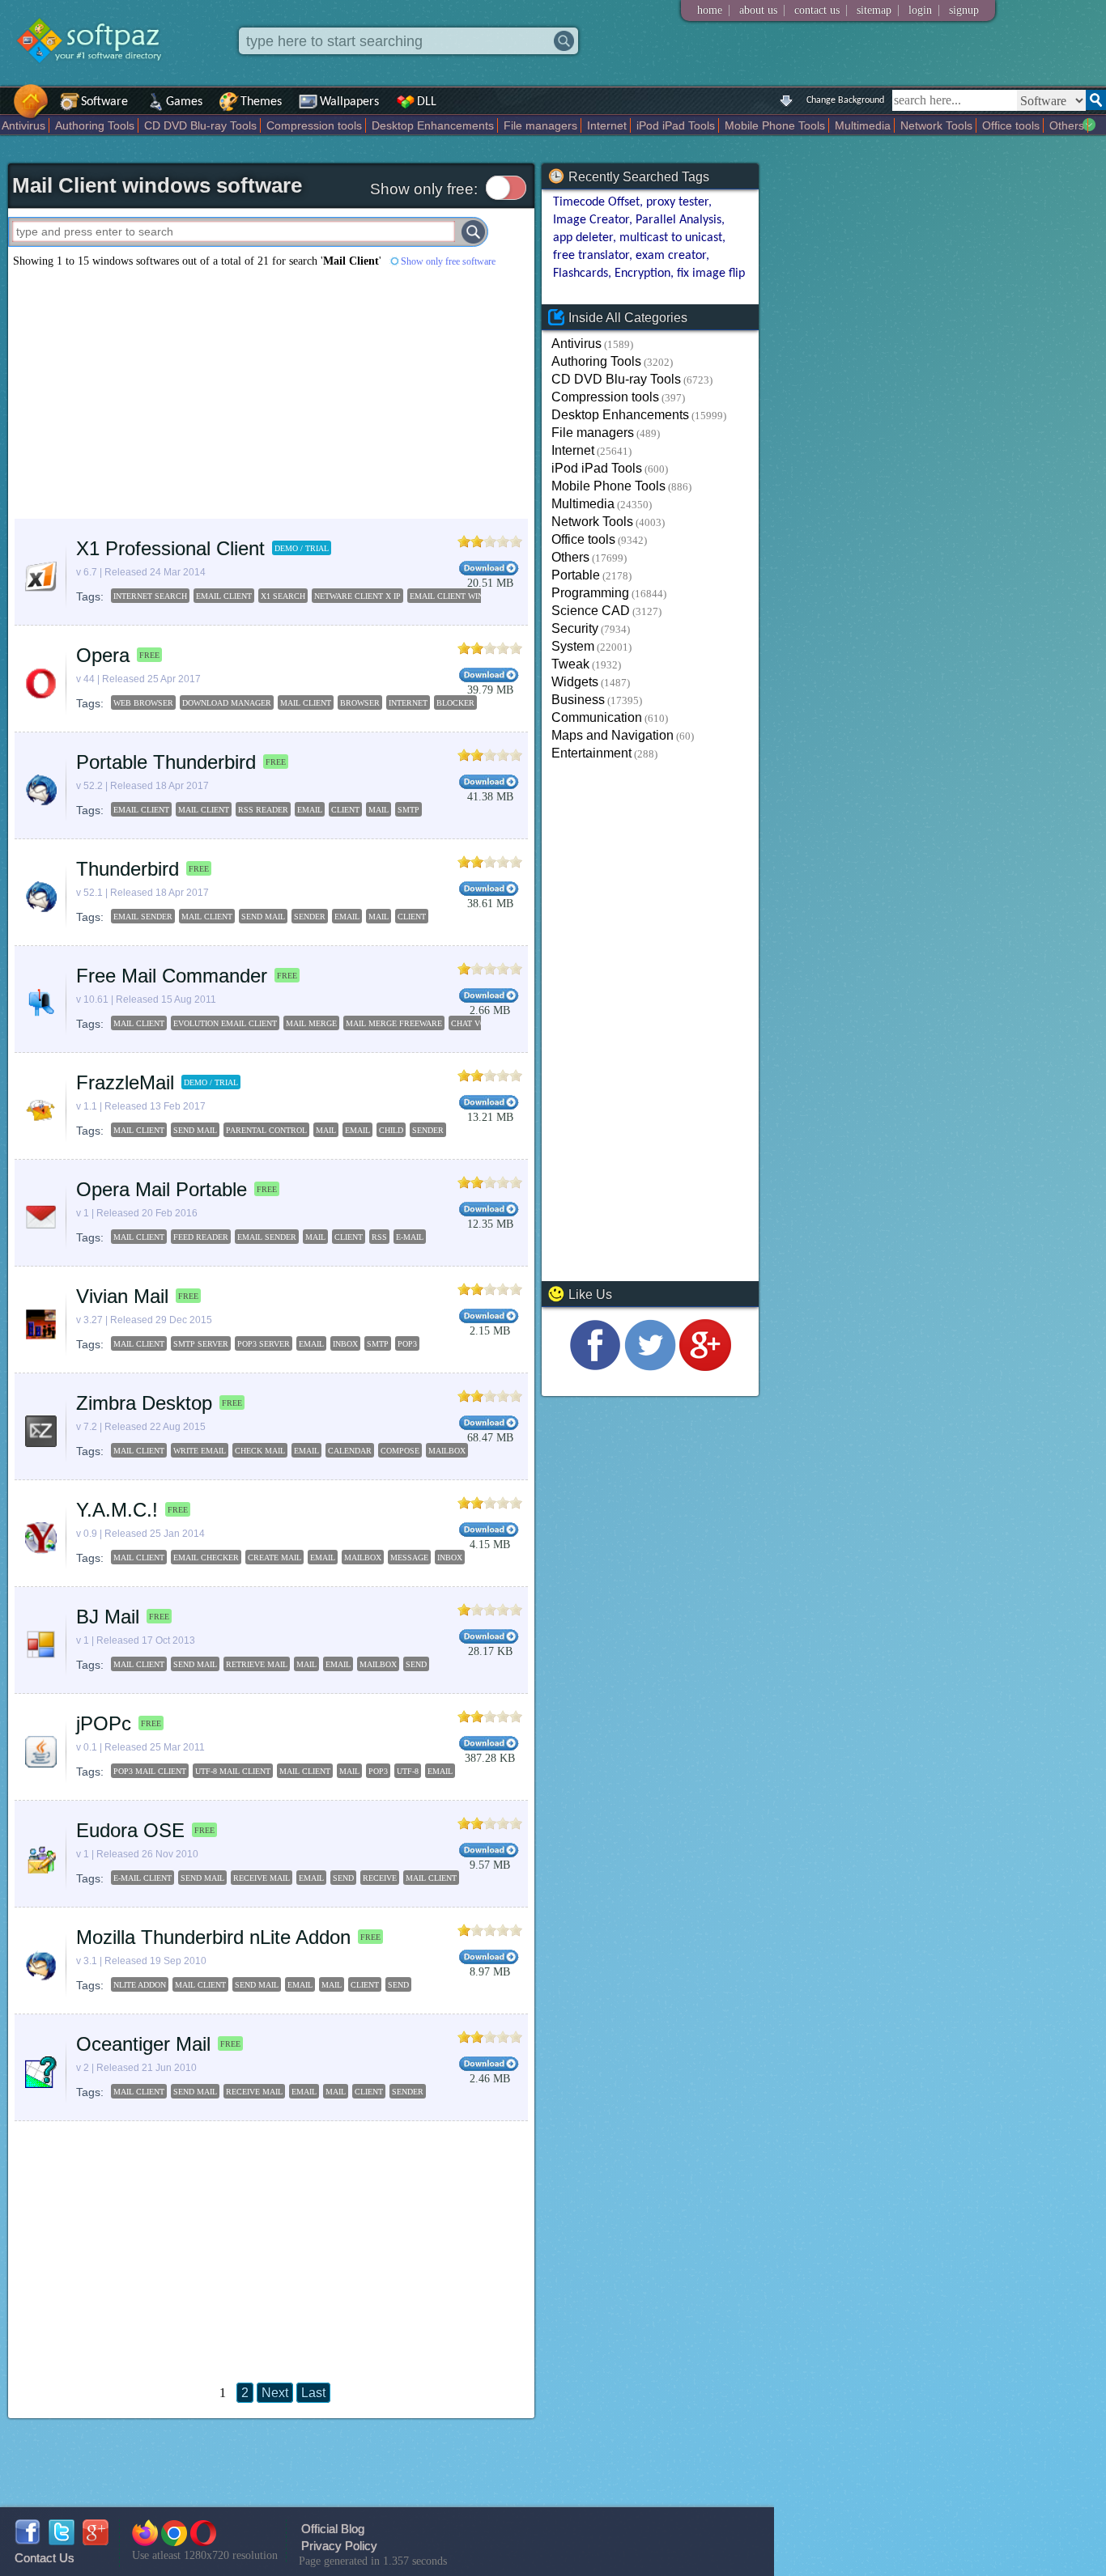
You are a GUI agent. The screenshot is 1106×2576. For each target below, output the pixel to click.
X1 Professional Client (170, 548)
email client (141, 810)
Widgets (575, 682)
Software (104, 102)
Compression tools (314, 125)
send (416, 1664)
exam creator (671, 256)
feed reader (201, 1237)
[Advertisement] (271, 393)
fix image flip (711, 274)
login (920, 10)
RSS (379, 1237)
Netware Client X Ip (357, 596)
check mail (260, 1451)
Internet (607, 125)
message (409, 1557)
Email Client (224, 596)
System (573, 646)
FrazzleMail (125, 1082)
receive (380, 1878)
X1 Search (283, 596)
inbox (345, 1344)
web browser (143, 703)
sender (310, 917)
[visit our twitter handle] (650, 1367)
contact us (817, 10)
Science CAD (591, 611)
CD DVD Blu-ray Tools (200, 125)
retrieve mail (257, 1664)
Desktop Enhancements (433, 125)
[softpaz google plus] (96, 2541)
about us (758, 10)
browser (360, 703)
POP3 (407, 1344)
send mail (263, 917)
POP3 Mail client (150, 1771)
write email (200, 1451)
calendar (350, 1451)
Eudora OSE (130, 1830)
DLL (427, 102)
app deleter (583, 238)
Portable (576, 575)
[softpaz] (6, 110)
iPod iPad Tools (676, 125)
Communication (597, 717)
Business (578, 700)
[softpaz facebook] (28, 2541)
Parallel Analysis (678, 220)
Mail (349, 1771)
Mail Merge (311, 1023)
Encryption (642, 274)
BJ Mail (108, 1617)
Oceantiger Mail (143, 2044)
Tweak (570, 664)
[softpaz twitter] (62, 2541)
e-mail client (143, 1878)
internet (408, 703)
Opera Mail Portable (162, 1189)
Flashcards (581, 274)
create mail (274, 1557)
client (345, 810)
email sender (143, 917)
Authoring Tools (95, 125)
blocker (455, 703)
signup (964, 10)
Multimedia (863, 125)
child (391, 1130)
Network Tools (936, 125)
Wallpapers (349, 102)
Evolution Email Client (225, 1023)
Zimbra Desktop (144, 1403)
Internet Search (150, 596)
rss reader (263, 810)
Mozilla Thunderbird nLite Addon (213, 1937)
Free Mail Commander (172, 976)
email (310, 810)
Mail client (305, 1771)
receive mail (262, 1878)
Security (575, 628)
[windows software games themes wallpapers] (97, 76)
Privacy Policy (339, 2546)
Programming (590, 593)
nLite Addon (140, 1985)
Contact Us (45, 2558)
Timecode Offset (596, 202)
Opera (103, 655)
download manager (227, 703)
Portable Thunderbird (166, 762)
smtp (408, 810)
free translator (591, 256)
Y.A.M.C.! (117, 1510)
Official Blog (333, 2529)
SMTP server (201, 1344)
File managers (540, 125)
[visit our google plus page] (705, 1367)
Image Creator (591, 220)
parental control (266, 1130)
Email (440, 1771)
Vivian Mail (122, 1296)
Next (275, 2393)
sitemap (874, 10)
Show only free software (448, 261)
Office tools (1011, 125)
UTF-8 (408, 1771)
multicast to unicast (671, 238)
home (710, 10)
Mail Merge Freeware (394, 1023)
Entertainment (591, 753)
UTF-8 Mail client (233, 1771)
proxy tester (677, 202)
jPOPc (104, 1723)
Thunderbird (128, 869)
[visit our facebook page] (595, 1367)
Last (313, 2393)
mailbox (447, 1451)
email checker (206, 1557)
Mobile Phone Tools (775, 125)
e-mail (410, 1237)
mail (379, 810)
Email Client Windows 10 (464, 596)
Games (184, 102)
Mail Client (139, 1023)
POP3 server (264, 1344)
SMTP (378, 1344)
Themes (261, 102)
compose (400, 1451)
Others (1067, 125)
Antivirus (23, 125)
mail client (306, 703)
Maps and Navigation (613, 735)
